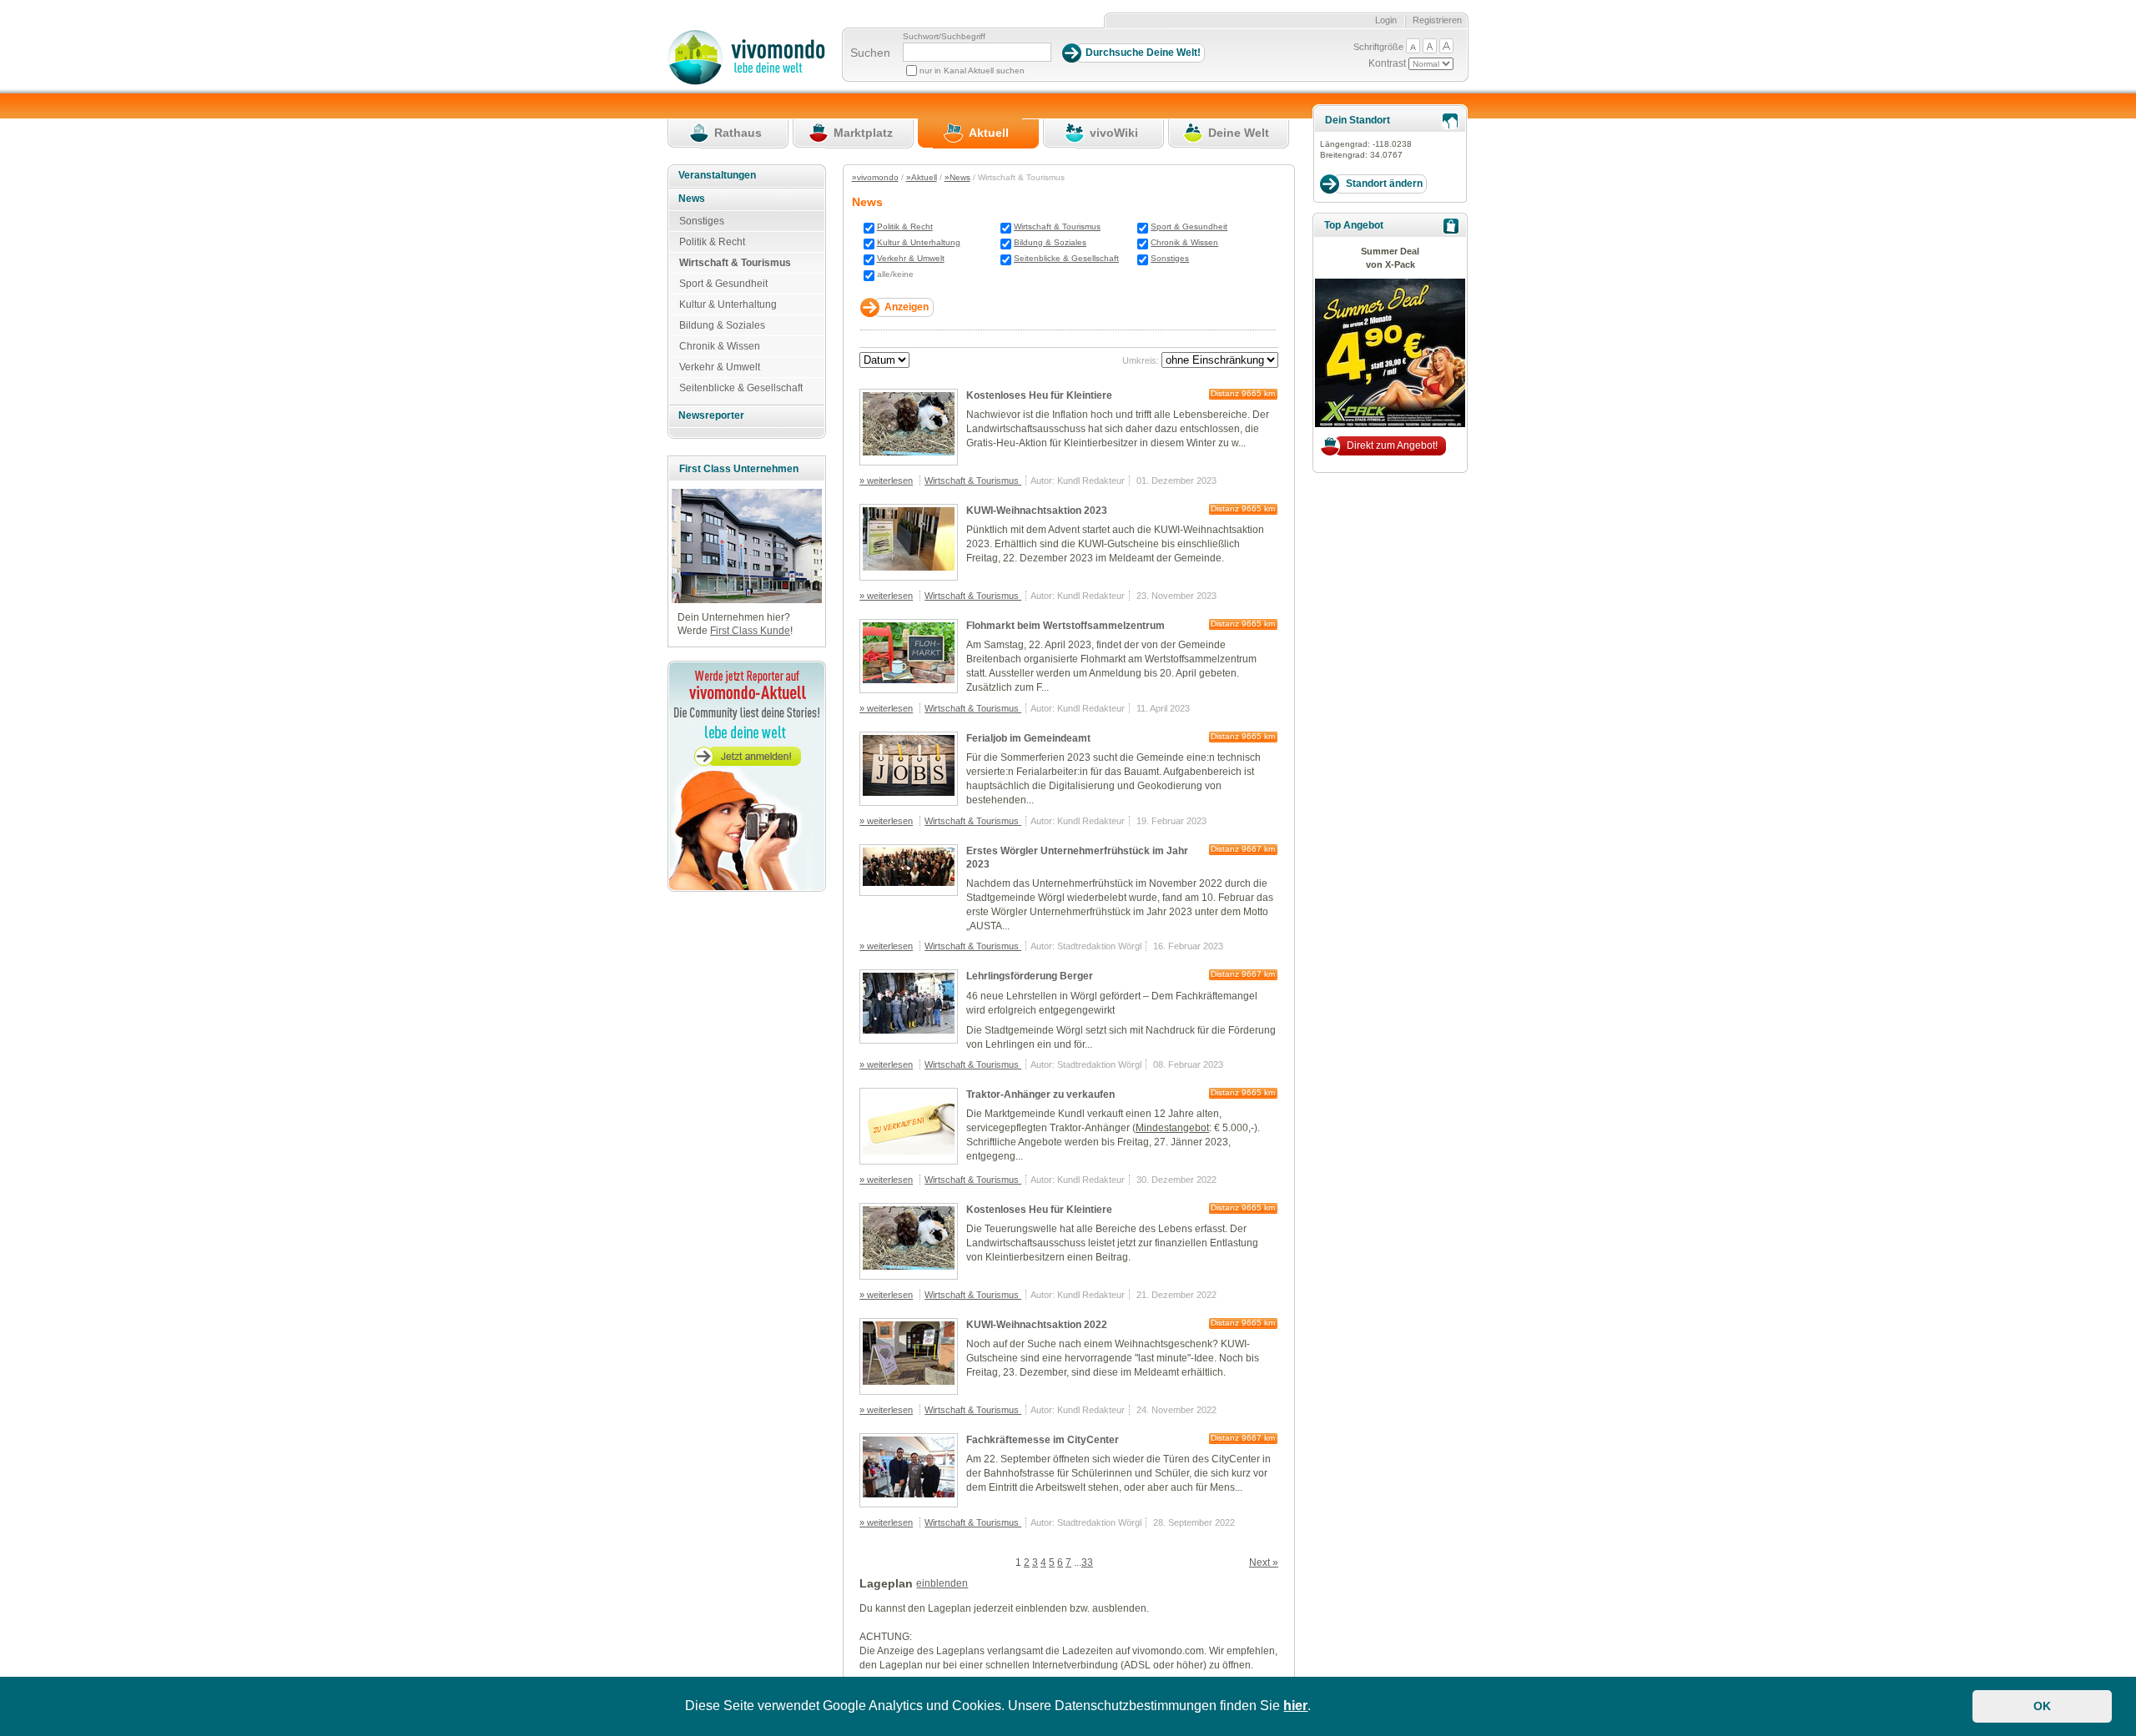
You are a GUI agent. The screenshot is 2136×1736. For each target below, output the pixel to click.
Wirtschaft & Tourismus (1057, 226)
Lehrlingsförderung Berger (1030, 976)
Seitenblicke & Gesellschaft (1066, 258)
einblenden (942, 1583)
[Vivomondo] (746, 82)
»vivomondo (875, 177)
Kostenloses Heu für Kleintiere (1039, 395)
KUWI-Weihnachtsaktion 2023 (1037, 511)
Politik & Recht (905, 226)
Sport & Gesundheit (1189, 226)
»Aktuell (922, 177)
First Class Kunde (750, 631)
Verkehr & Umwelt (911, 258)
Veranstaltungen (717, 175)
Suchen (870, 53)
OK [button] (2042, 1706)
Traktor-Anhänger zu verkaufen (1040, 1094)
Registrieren (1437, 20)
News (692, 199)
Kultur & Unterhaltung (919, 242)
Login (1386, 20)
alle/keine (895, 274)
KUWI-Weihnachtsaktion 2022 (1037, 1325)
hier (1295, 1706)
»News (957, 177)
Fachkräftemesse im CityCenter (1043, 1440)
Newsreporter (711, 415)
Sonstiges (1170, 258)
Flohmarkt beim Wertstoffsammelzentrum (1065, 626)
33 (1087, 1562)
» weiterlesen (886, 481)
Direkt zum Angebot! (1392, 445)
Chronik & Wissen (1184, 242)
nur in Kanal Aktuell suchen (972, 70)
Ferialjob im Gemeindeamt (1028, 738)
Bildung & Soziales (1050, 242)
